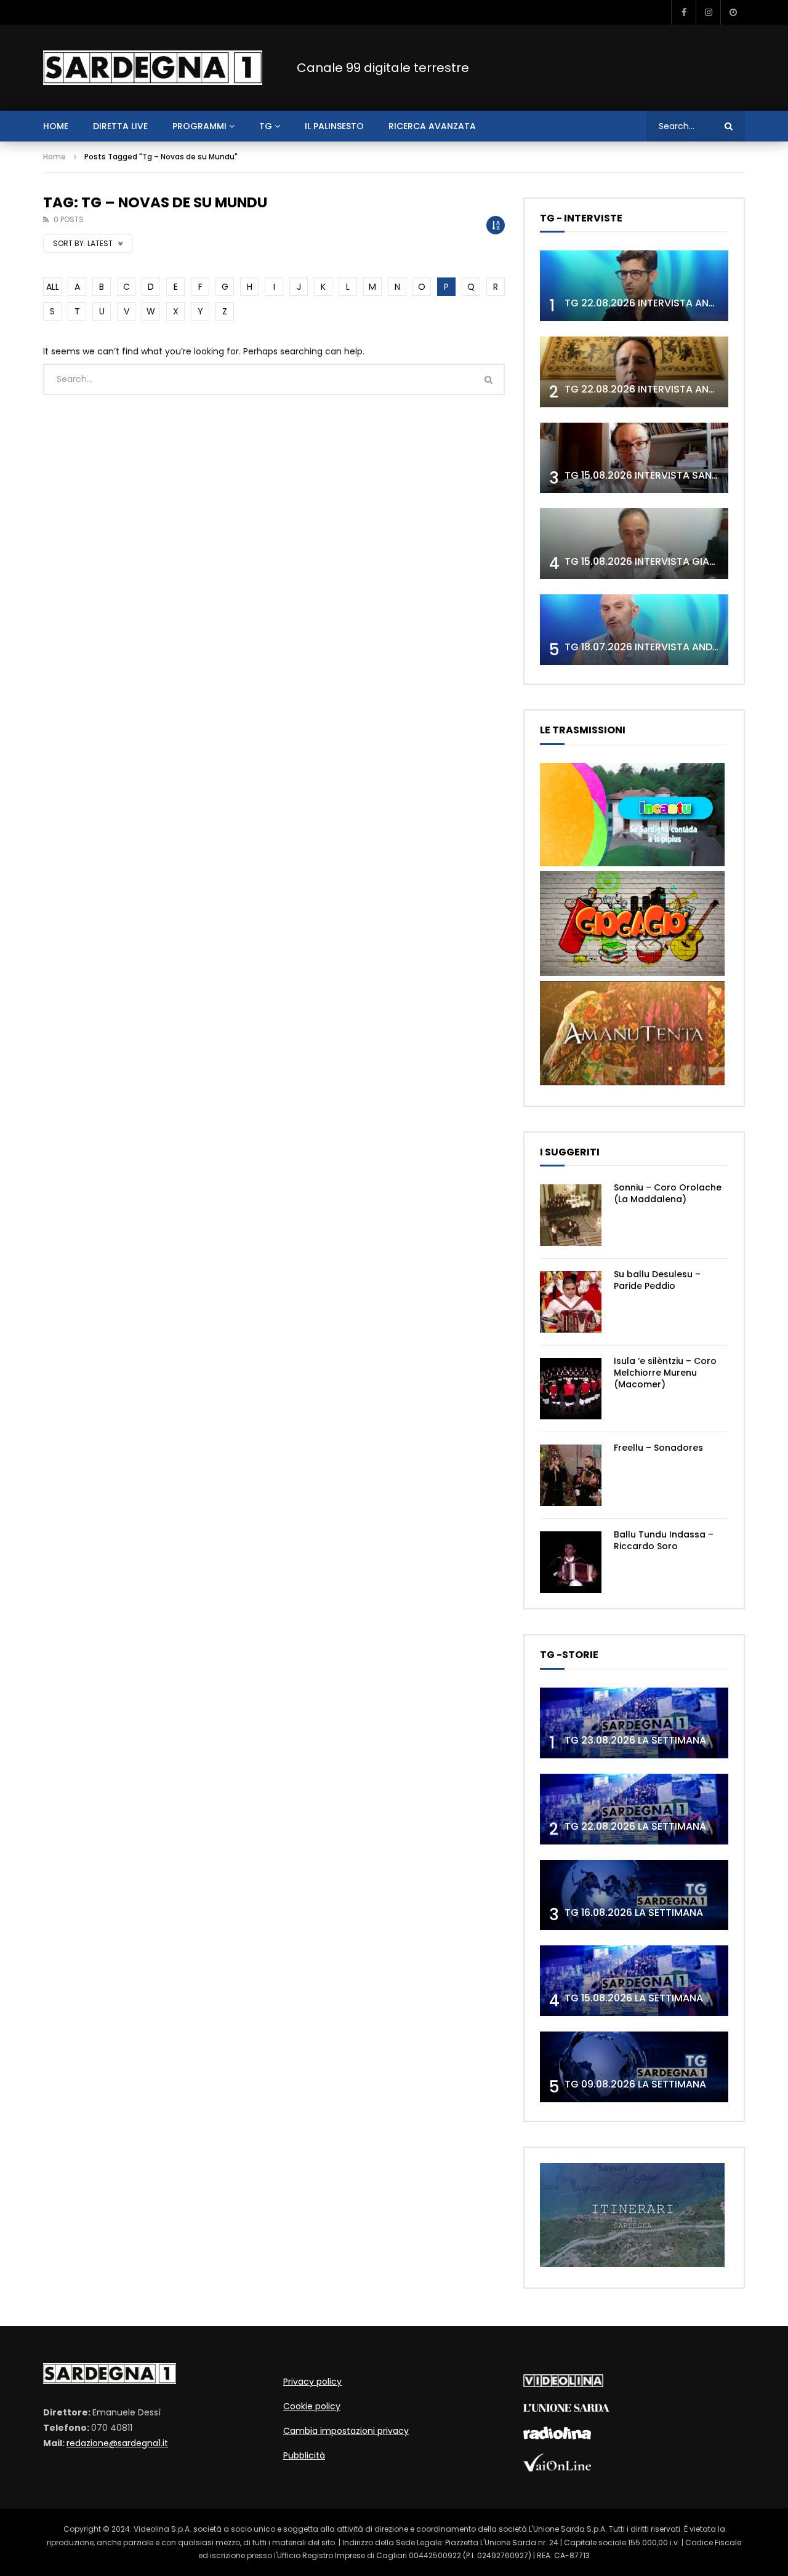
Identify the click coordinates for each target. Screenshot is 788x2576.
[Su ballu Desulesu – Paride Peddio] (571, 1302)
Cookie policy (312, 2406)
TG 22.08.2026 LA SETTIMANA (635, 1826)
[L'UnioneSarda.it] (566, 2409)
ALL (53, 287)
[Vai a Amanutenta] (632, 1082)
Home (54, 157)
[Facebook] (683, 12)
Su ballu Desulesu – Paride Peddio (657, 1280)
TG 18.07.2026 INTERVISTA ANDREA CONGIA (669, 647)
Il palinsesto (334, 126)
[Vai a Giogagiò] (632, 973)
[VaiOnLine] (557, 2468)
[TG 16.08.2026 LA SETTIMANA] (634, 1895)
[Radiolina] (557, 2436)
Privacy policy (312, 2382)
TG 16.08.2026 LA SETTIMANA (634, 1912)
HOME (56, 126)
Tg (266, 126)
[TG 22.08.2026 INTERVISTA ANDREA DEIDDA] (634, 286)
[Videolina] (563, 2384)
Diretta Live (120, 126)
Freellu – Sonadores (658, 1448)
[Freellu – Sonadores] (571, 1475)
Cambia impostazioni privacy (346, 2431)
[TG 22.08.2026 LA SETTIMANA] (634, 1809)
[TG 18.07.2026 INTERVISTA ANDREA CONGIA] (634, 630)
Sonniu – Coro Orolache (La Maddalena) (668, 1193)
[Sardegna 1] (153, 68)
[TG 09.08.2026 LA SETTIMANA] (634, 2067)
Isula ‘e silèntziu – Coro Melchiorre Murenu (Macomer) (665, 1373)
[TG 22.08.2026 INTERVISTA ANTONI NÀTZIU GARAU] (634, 372)
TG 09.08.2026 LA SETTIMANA (635, 2084)
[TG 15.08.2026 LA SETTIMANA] (634, 1981)
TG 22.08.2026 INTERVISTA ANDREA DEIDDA (667, 303)
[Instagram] (708, 12)
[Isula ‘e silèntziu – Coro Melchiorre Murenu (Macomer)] (571, 1389)
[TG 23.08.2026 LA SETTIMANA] (634, 1723)
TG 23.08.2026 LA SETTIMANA (635, 1740)
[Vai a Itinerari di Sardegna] (632, 2264)
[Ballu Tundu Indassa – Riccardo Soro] (571, 1562)
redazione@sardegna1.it (117, 2443)
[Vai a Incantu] (632, 863)
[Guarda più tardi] (733, 12)
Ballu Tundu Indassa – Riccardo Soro (664, 1540)
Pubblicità (304, 2455)
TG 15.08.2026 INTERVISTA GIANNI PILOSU (663, 561)
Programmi (199, 126)
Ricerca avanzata (432, 126)
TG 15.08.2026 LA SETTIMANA (634, 1998)
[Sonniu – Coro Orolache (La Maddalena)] (571, 1215)
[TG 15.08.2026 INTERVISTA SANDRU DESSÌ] (634, 458)
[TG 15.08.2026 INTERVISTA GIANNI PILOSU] (634, 544)
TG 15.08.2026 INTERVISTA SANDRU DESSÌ (663, 475)
